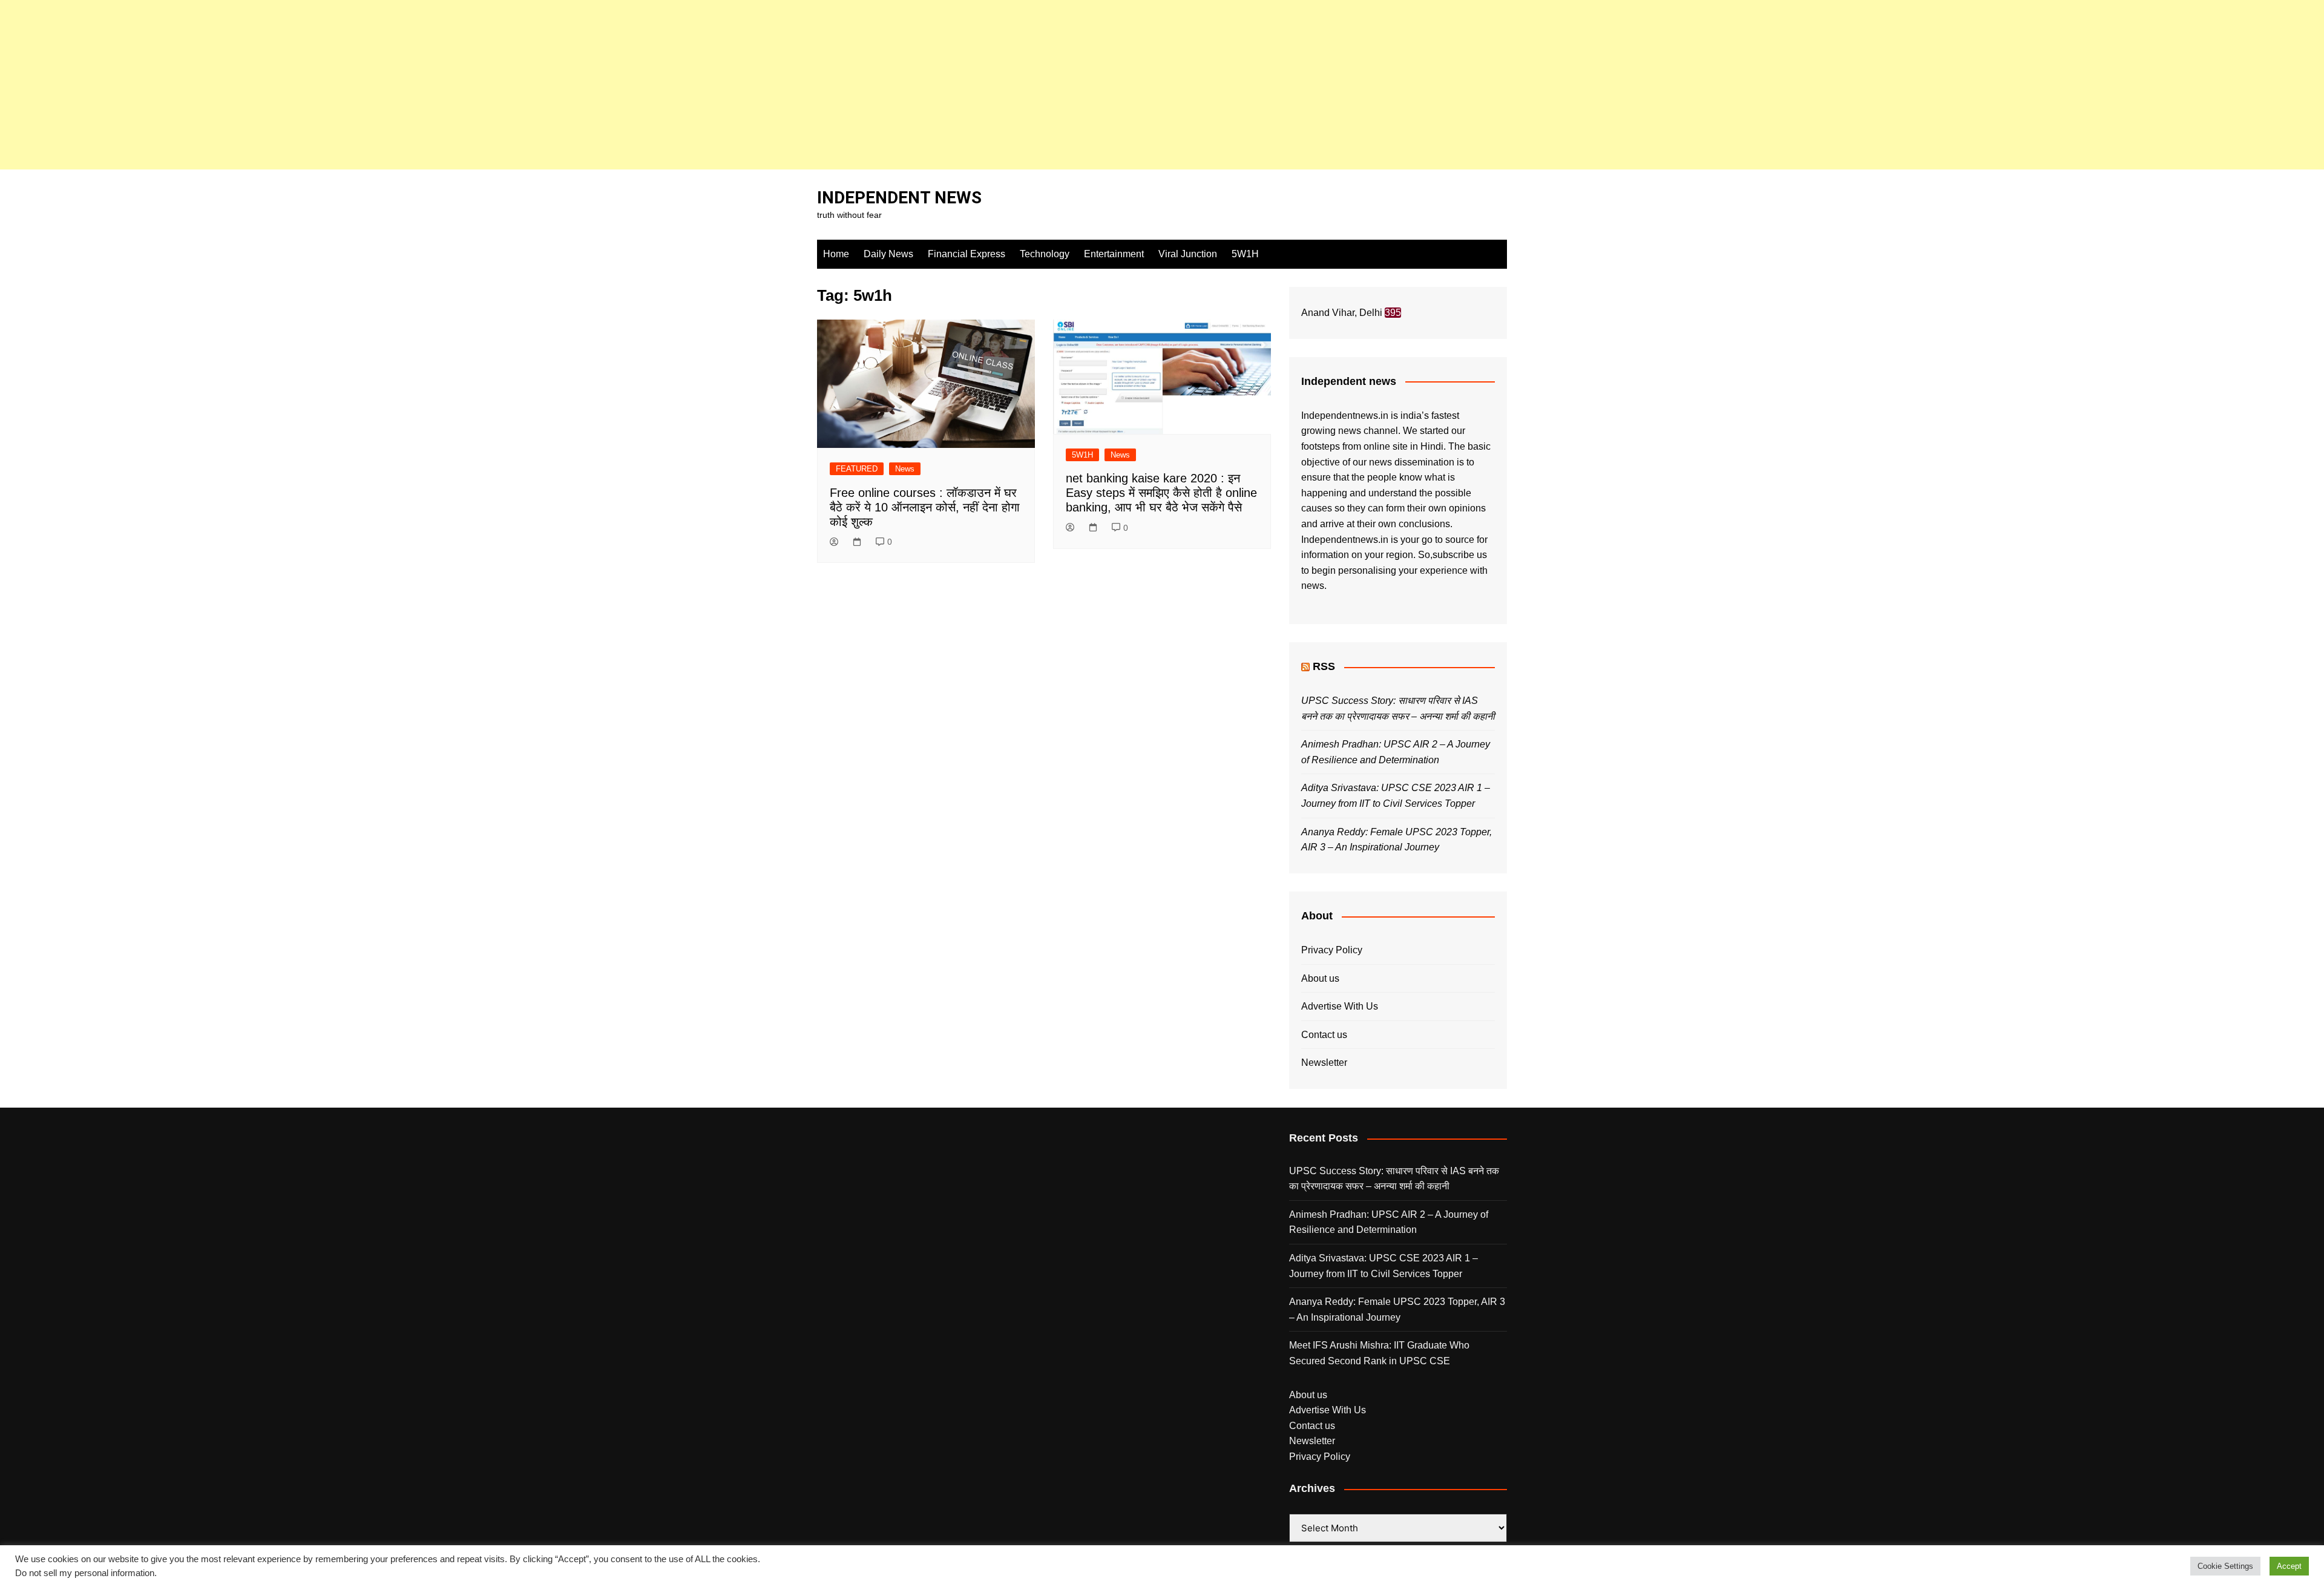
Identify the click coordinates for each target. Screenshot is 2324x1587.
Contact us (1324, 1035)
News (905, 469)
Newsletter (1324, 1063)
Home (836, 254)
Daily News (888, 254)
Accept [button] (2289, 1566)
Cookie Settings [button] (2225, 1566)
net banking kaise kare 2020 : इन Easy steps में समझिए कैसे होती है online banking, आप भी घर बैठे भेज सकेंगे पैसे (1161, 493)
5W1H (1245, 254)
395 (1393, 313)
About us (1320, 978)
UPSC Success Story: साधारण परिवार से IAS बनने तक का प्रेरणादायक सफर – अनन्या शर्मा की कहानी (1394, 1179)
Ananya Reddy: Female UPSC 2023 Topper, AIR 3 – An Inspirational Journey (1397, 1309)
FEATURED (857, 469)
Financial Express (967, 254)
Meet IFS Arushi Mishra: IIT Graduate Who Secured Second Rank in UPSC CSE (1379, 1353)
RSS (1324, 666)
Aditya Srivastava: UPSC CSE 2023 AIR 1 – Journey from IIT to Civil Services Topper (1384, 1266)
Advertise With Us (1340, 1006)
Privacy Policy (1332, 950)
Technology (1045, 254)
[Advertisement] (363, 85)
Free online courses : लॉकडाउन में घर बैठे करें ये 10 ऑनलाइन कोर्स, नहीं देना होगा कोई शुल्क (925, 507)
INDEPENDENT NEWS (899, 198)
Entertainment (1114, 254)
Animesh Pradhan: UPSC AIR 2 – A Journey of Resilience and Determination (1389, 1222)
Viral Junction (1188, 254)
